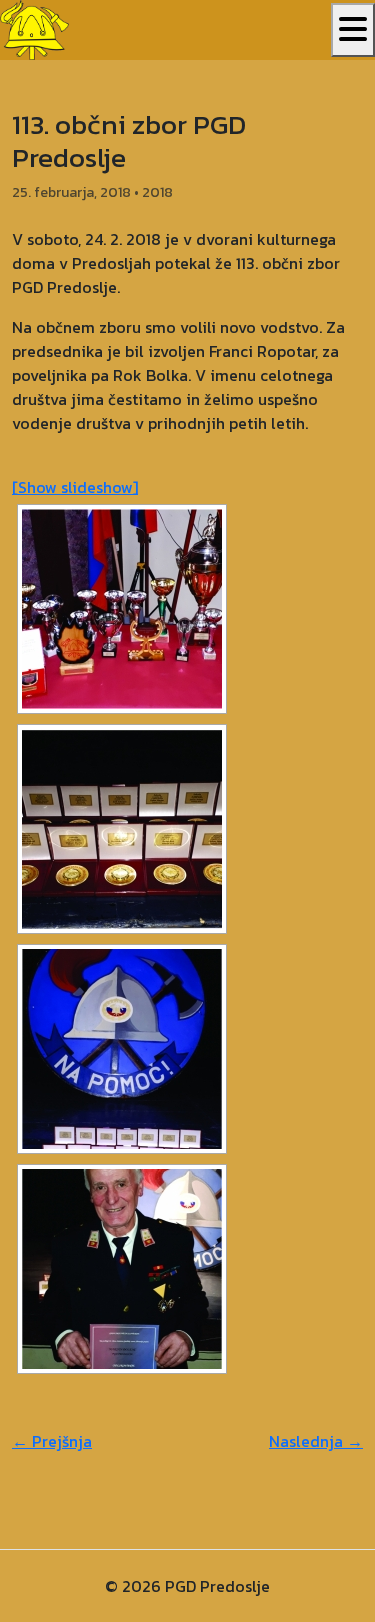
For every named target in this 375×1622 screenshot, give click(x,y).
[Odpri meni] (353, 30)
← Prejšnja (52, 1441)
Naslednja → (316, 1441)
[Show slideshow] (75, 487)
